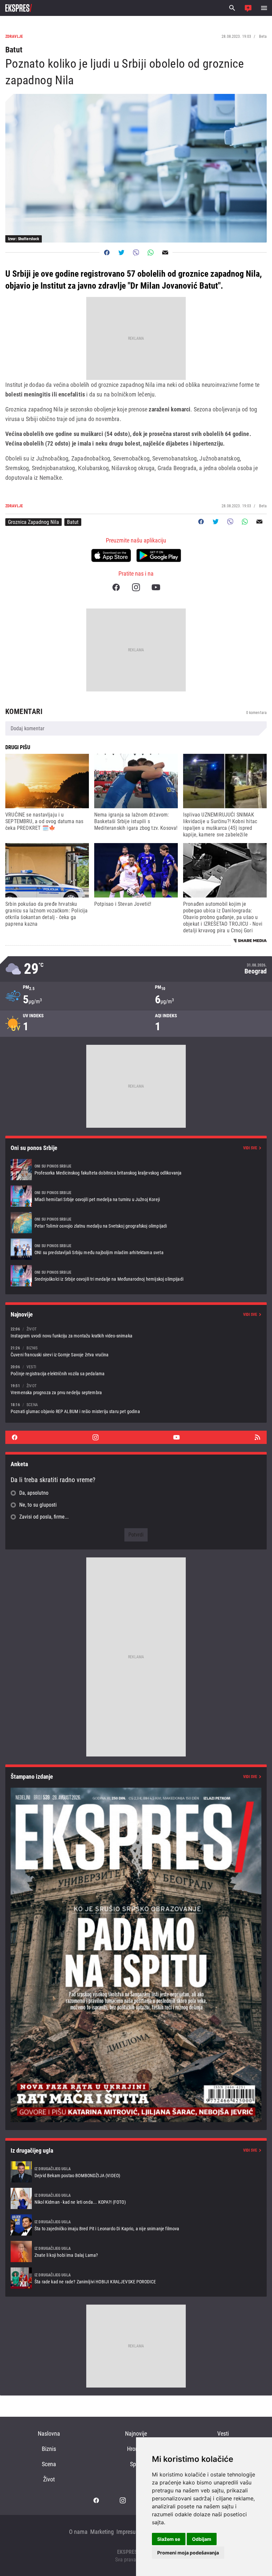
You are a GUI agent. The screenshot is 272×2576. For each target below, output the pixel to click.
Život (49, 2479)
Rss (257, 1437)
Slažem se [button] (169, 2539)
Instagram (136, 587)
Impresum (128, 2532)
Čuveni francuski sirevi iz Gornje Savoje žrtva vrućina (136, 1351)
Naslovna (49, 2433)
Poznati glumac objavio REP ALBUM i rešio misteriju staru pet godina (136, 1408)
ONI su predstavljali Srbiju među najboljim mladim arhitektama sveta (136, 1249)
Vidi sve (250, 1148)
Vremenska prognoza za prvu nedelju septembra (136, 1389)
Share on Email (165, 252)
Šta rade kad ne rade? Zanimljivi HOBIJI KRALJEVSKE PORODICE (136, 2278)
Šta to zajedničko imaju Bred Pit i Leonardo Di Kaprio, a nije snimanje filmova (136, 2225)
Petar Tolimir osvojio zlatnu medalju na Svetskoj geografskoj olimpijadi (136, 1223)
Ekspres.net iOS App (111, 555)
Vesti (223, 2433)
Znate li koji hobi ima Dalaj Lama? (136, 2252)
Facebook (116, 587)
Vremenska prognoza (136, 969)
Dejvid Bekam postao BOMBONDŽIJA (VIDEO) (136, 2172)
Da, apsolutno (34, 1493)
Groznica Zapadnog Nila (34, 522)
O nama (78, 2532)
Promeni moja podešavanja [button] (188, 2553)
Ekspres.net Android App (159, 555)
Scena (49, 2464)
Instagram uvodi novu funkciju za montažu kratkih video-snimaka (136, 1332)
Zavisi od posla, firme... (44, 1517)
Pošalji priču (248, 8)
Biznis (49, 2449)
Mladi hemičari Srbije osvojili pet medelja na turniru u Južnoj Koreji (136, 1196)
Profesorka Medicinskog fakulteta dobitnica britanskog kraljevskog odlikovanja (136, 1170)
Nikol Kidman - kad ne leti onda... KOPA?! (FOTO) (136, 2198)
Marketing (102, 2532)
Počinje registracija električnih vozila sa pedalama (136, 1370)
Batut (73, 522)
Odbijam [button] (202, 2539)
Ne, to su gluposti (38, 1505)
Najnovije (136, 2433)
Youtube (156, 587)
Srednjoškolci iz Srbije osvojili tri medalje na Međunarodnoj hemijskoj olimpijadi (136, 1276)
